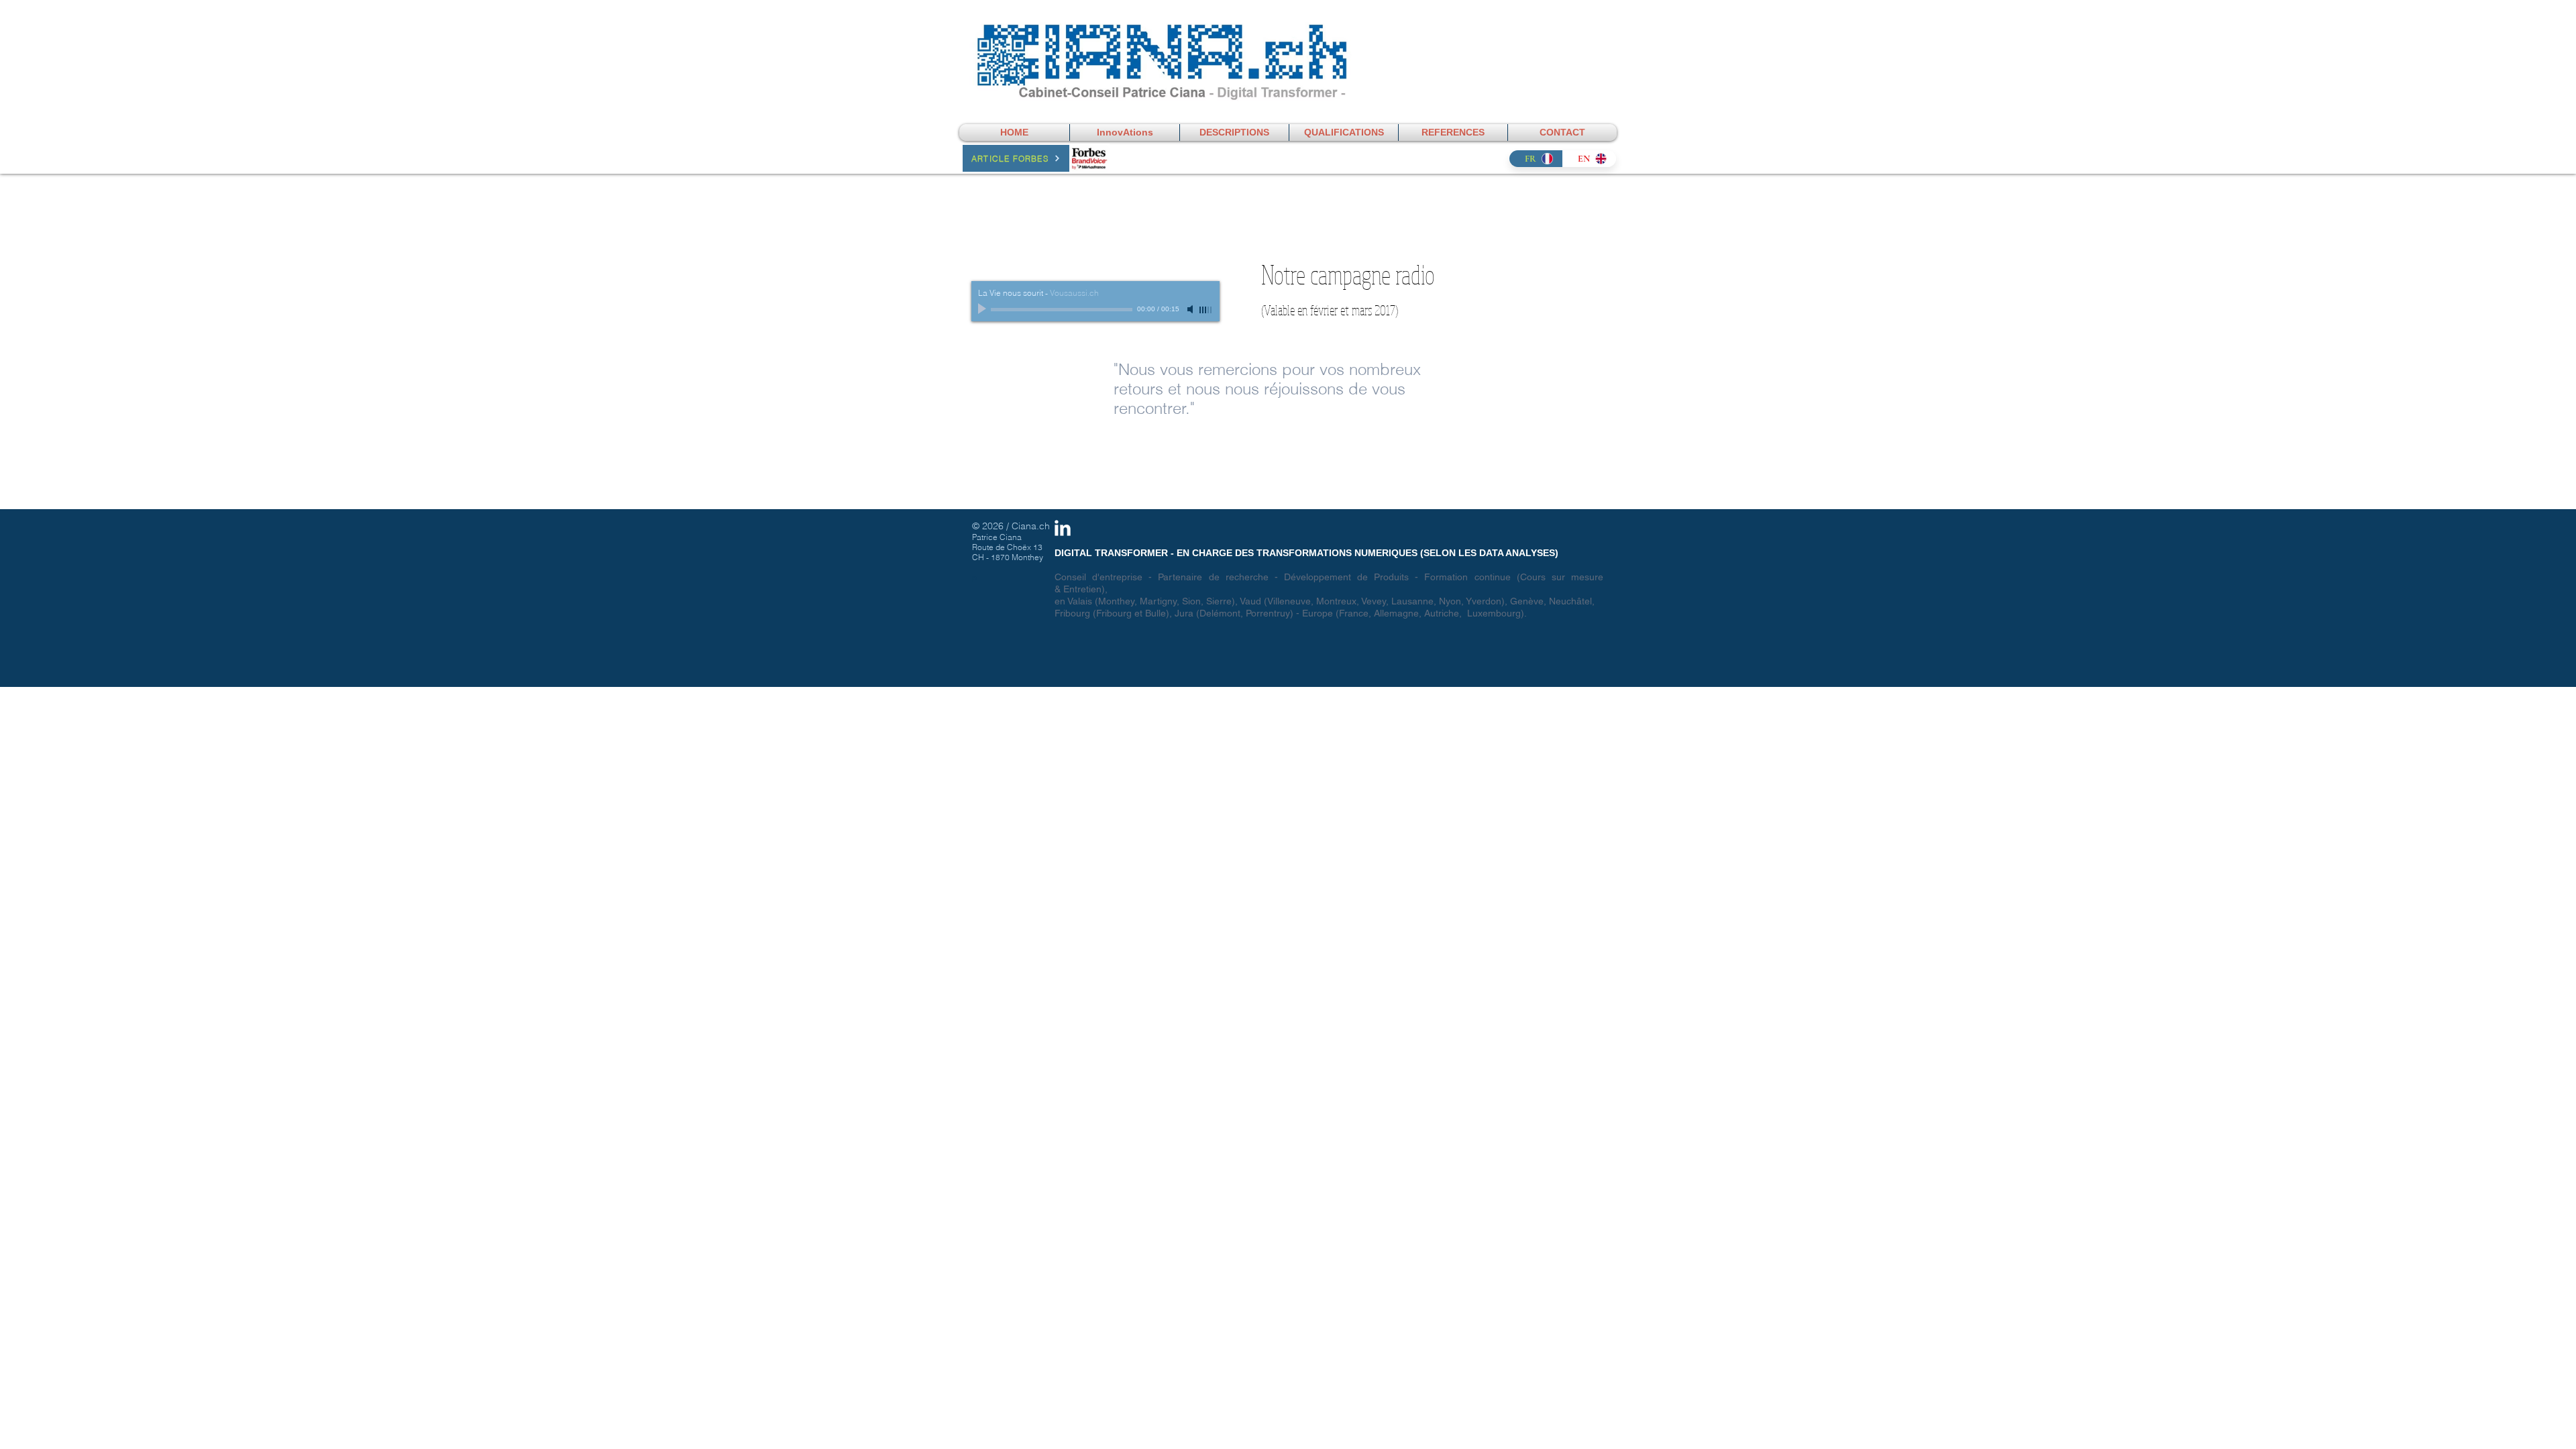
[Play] (983, 309)
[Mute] (1191, 309)
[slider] (1206, 310)
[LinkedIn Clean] (1063, 528)
